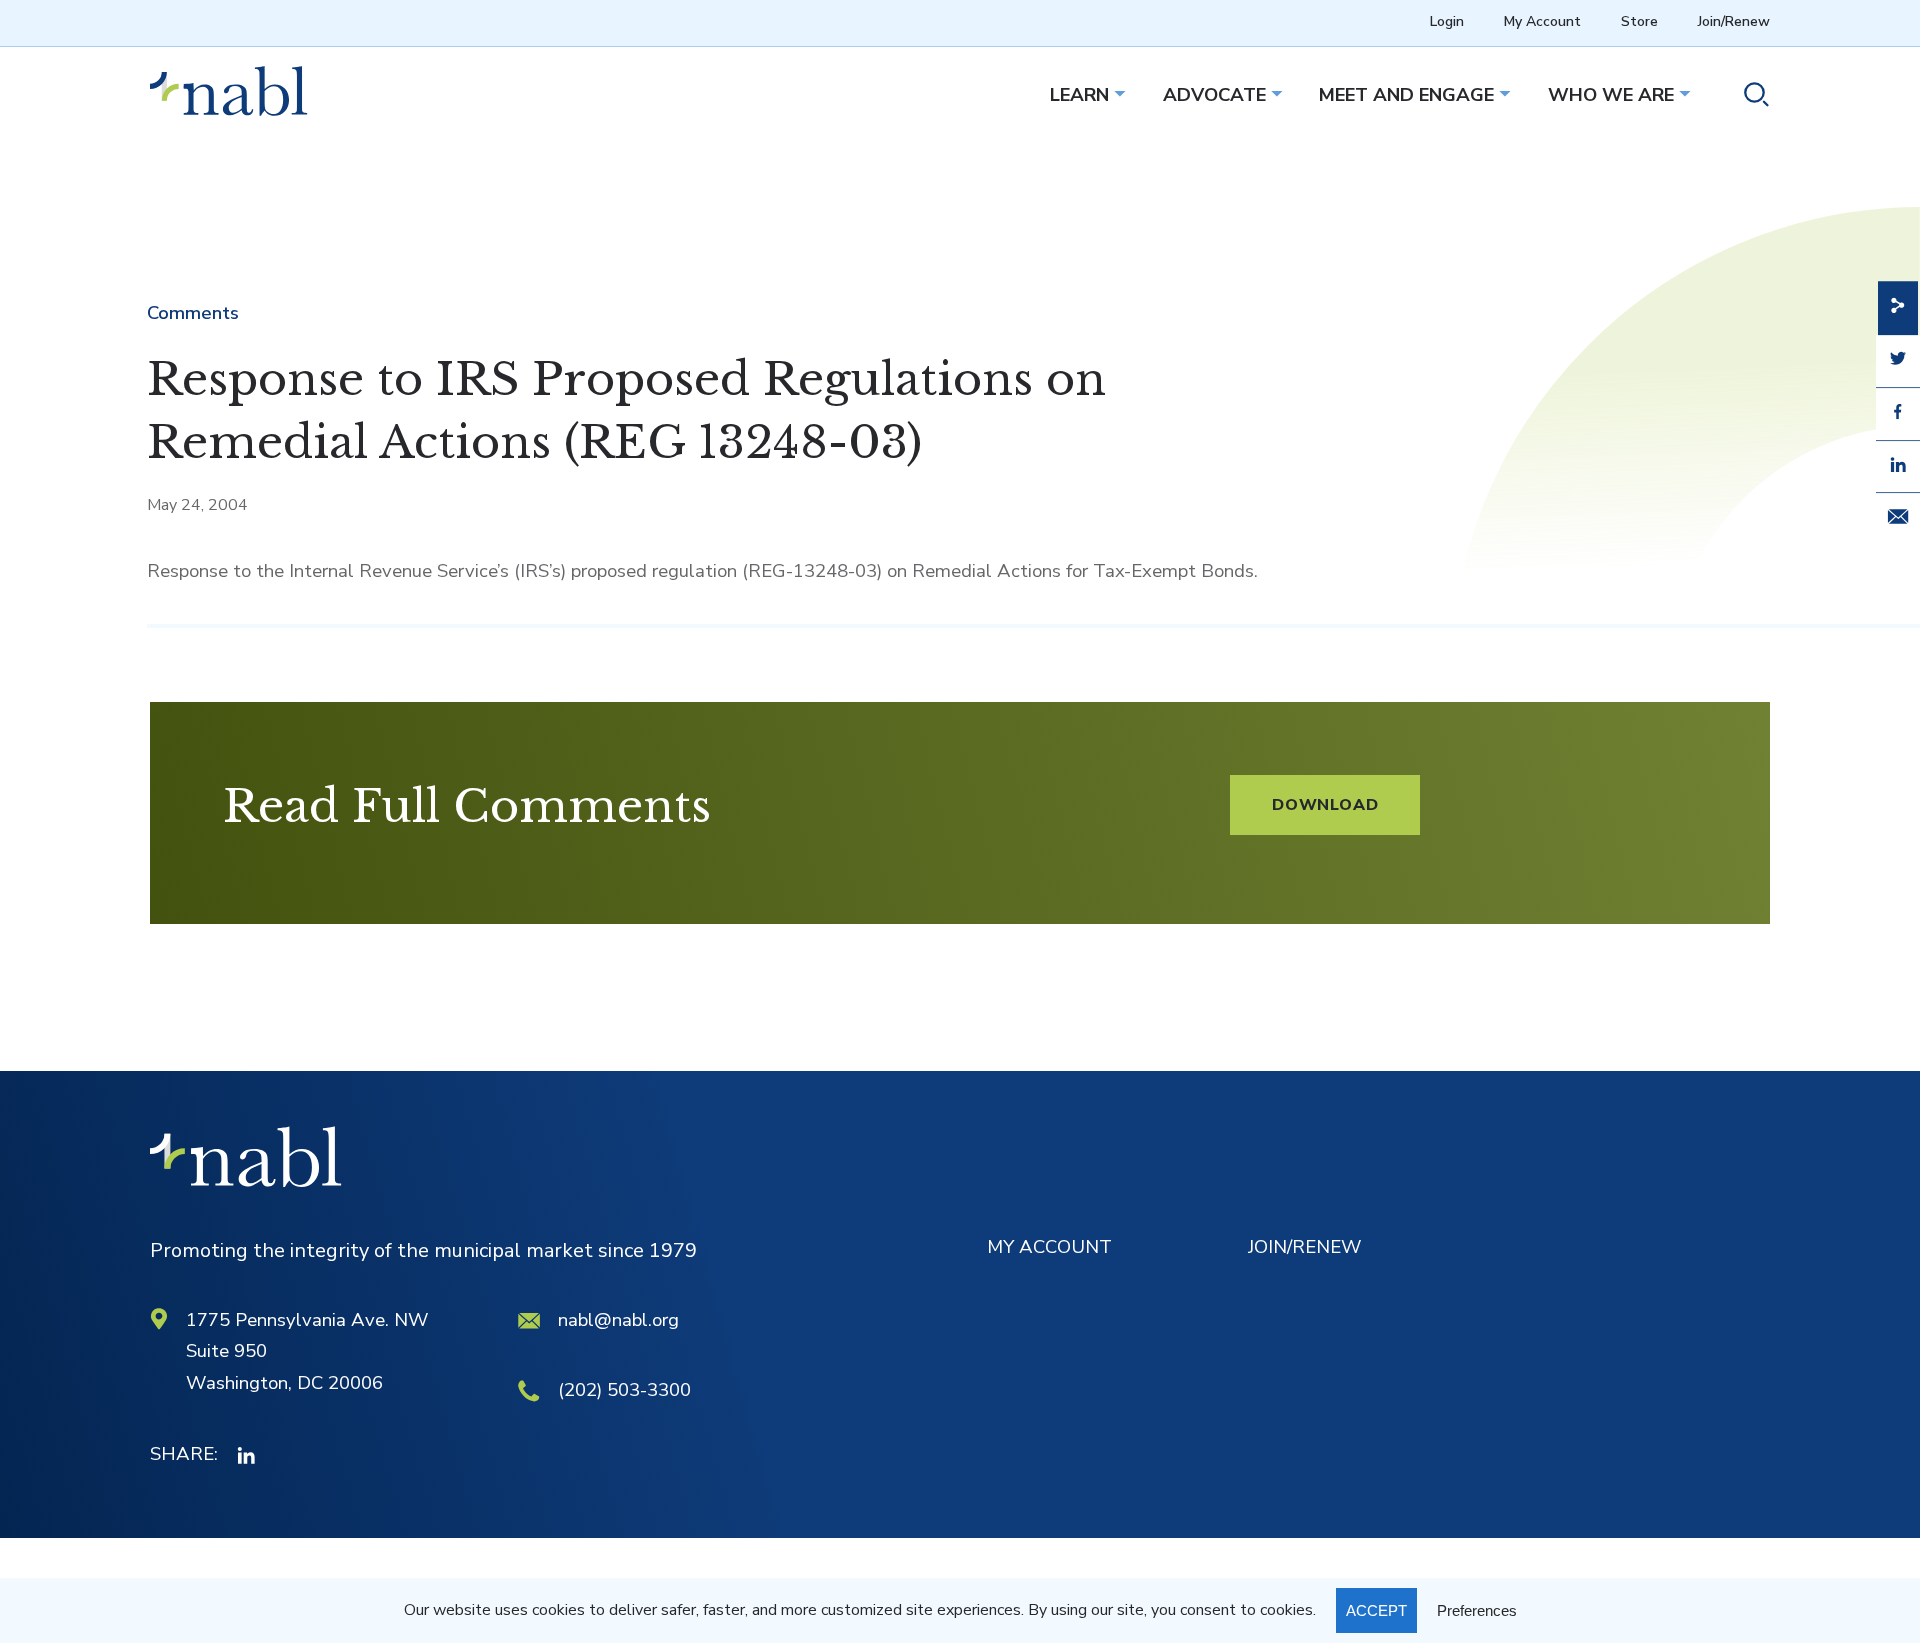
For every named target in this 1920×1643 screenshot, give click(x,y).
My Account (1542, 21)
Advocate (1214, 95)
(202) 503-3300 (624, 1390)
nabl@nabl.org (618, 1320)
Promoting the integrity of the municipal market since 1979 (423, 1250)
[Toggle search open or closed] (1748, 98)
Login (1447, 21)
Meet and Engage (1406, 95)
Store (1639, 21)
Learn (1079, 95)
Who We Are (1611, 95)
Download (1325, 805)
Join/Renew (1734, 21)
